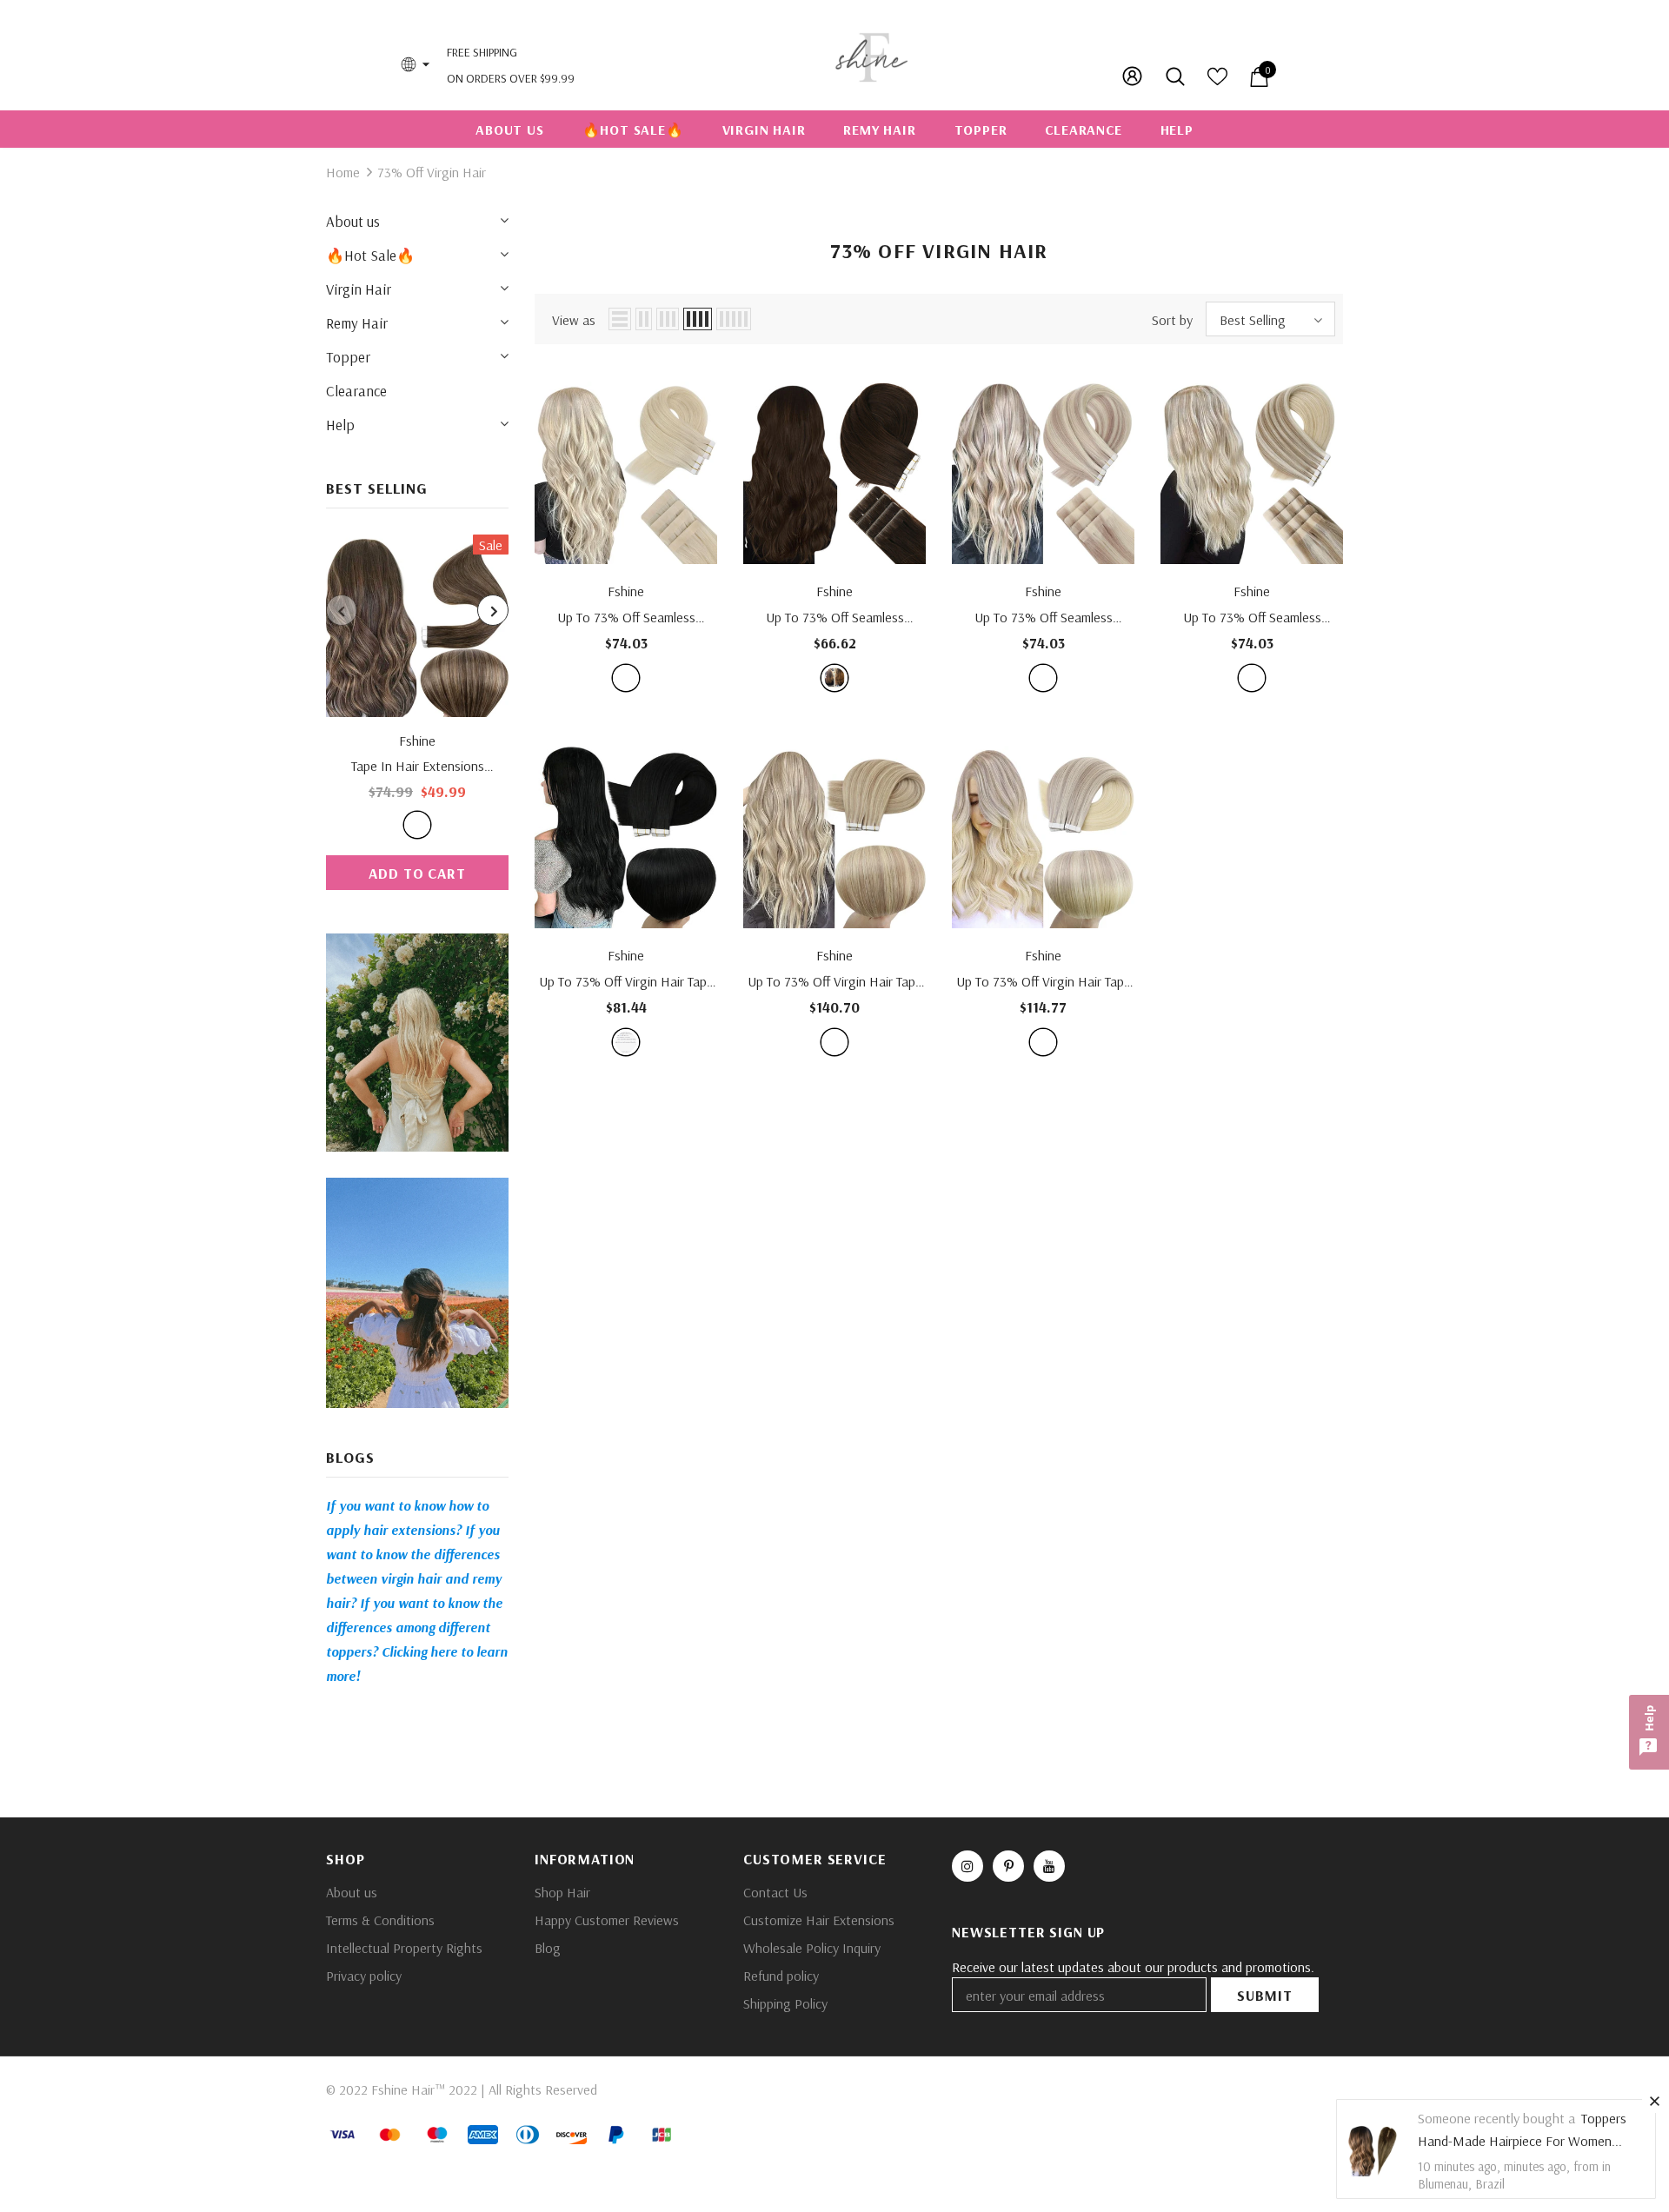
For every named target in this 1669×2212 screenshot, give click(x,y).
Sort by (1172, 320)
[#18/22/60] (1252, 678)
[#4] (834, 678)
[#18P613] (1043, 678)
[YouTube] (1049, 1866)
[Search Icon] (1177, 76)
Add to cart (417, 873)
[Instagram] (967, 1866)
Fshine (417, 741)
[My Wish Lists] (1217, 82)
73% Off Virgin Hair (432, 172)
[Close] (1654, 2101)
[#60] (626, 678)
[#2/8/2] (417, 825)
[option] (417, 712)
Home (343, 172)
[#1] (626, 1042)
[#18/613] (834, 1042)
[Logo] (871, 55)
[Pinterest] (1008, 1866)
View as (574, 320)
